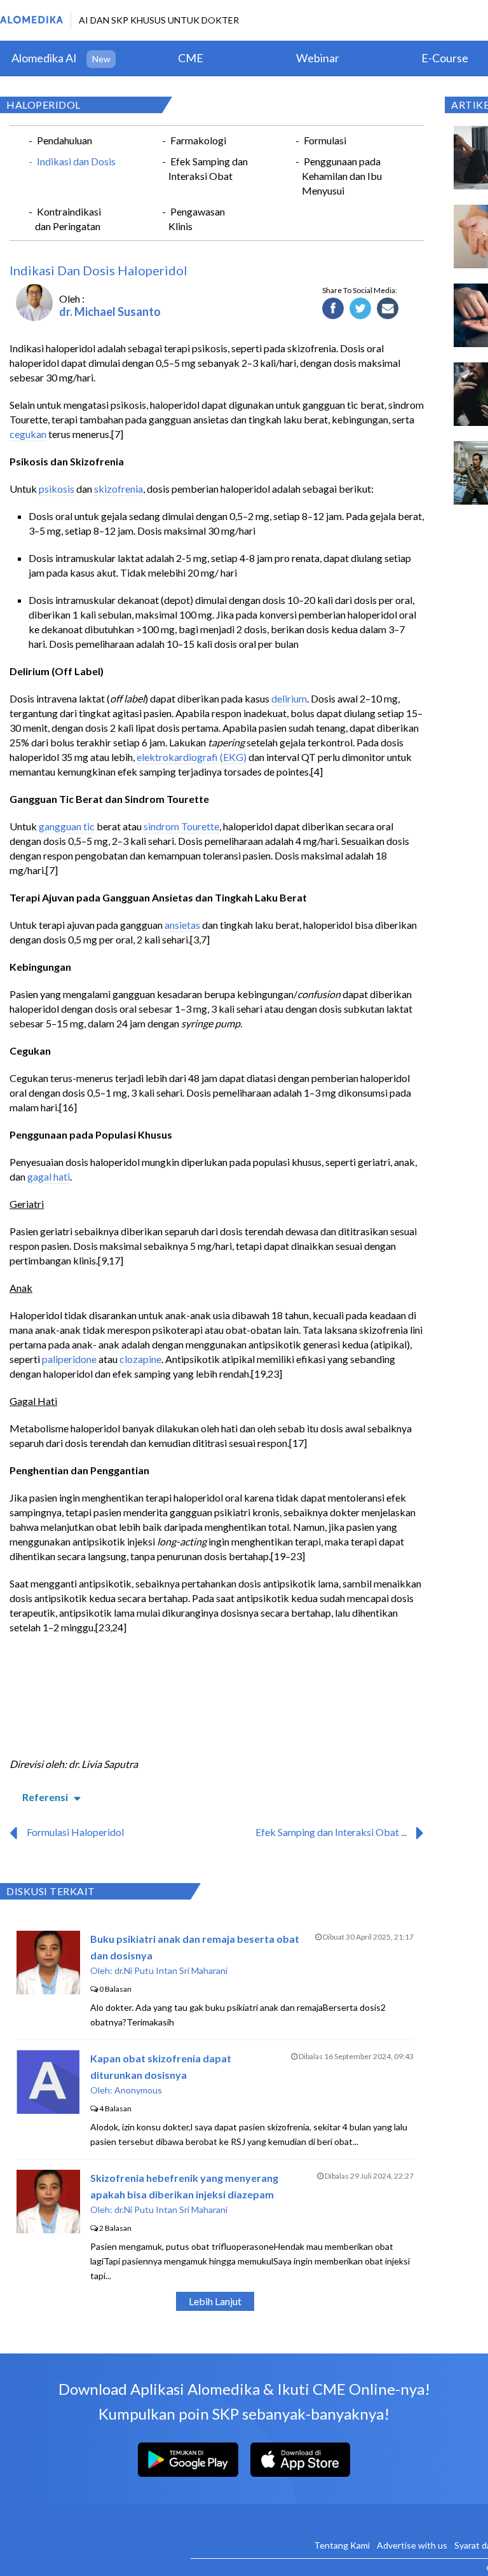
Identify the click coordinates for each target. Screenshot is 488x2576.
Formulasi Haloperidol (75, 1832)
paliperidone (69, 1359)
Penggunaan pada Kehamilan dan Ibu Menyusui (342, 176)
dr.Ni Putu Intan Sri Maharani (171, 1970)
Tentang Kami (342, 2545)
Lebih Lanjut (215, 2301)
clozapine (140, 1359)
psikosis (57, 489)
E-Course (445, 58)
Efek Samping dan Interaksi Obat (208, 168)
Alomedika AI (44, 58)
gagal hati (49, 1176)
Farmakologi (198, 140)
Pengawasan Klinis (197, 219)
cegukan (28, 434)
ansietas (182, 925)
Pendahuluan (64, 140)
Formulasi (325, 140)
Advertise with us (412, 2545)
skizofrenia (119, 489)
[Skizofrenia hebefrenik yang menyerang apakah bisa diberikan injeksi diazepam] (48, 2229)
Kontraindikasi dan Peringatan (68, 219)
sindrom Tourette (181, 826)
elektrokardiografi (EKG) (192, 757)
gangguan (61, 826)
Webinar (318, 58)
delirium (289, 698)
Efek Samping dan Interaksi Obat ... (331, 1832)
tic (89, 826)
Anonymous (138, 2090)
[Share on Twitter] (361, 309)
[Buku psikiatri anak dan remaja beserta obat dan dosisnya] (48, 1990)
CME (191, 58)
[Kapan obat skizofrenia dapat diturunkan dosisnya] (48, 2110)
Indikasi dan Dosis (76, 161)
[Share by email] (388, 309)
